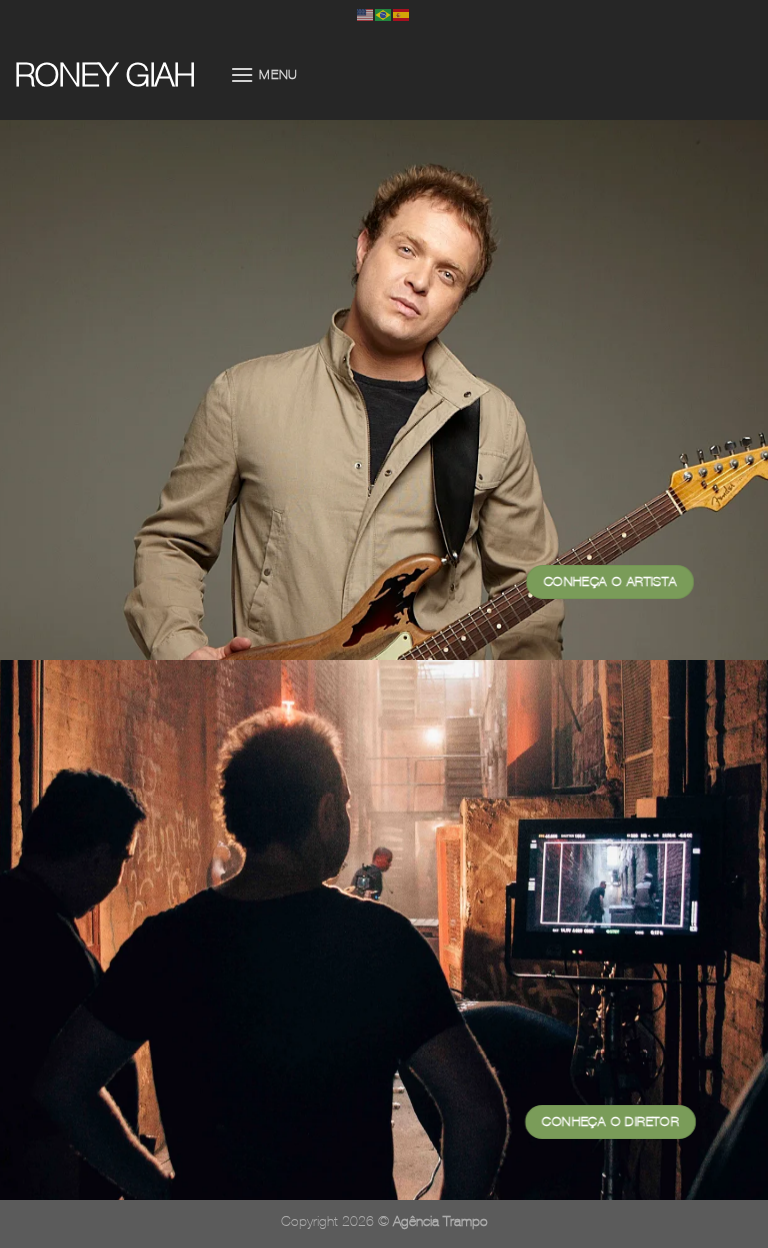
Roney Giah (105, 75)
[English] (366, 14)
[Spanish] (402, 14)
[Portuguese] (384, 14)
